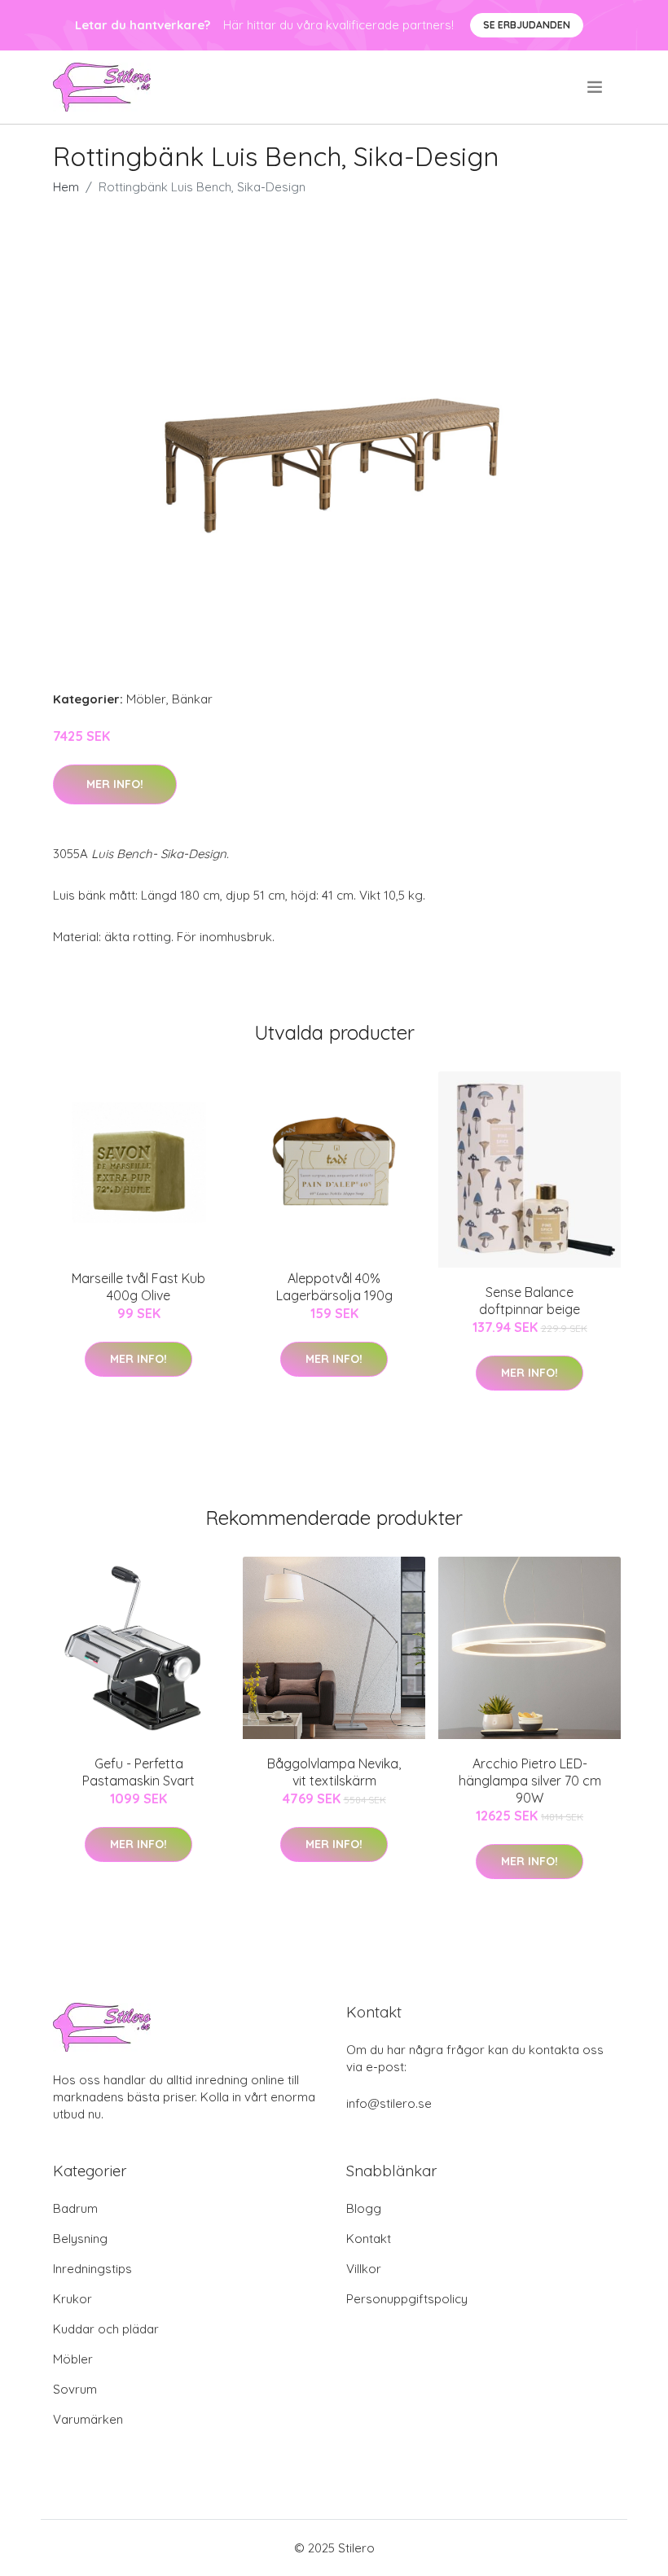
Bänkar (192, 699)
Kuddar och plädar (106, 2329)
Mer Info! (115, 784)
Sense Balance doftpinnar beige (530, 1301)
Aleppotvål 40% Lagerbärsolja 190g (334, 1287)
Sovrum (75, 2389)
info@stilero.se (389, 2103)
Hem (66, 187)
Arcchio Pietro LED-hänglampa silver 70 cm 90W (530, 1781)
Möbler (146, 699)
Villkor (364, 2269)
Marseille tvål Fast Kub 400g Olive (138, 1287)
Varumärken (88, 2419)
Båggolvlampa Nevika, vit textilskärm (334, 1772)
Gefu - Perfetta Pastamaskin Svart (138, 1772)
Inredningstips (92, 2269)
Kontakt (369, 2239)
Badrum (75, 2208)
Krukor (73, 2299)
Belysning (80, 2239)
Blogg (364, 2208)
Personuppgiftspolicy (407, 2299)
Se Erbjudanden (527, 25)
